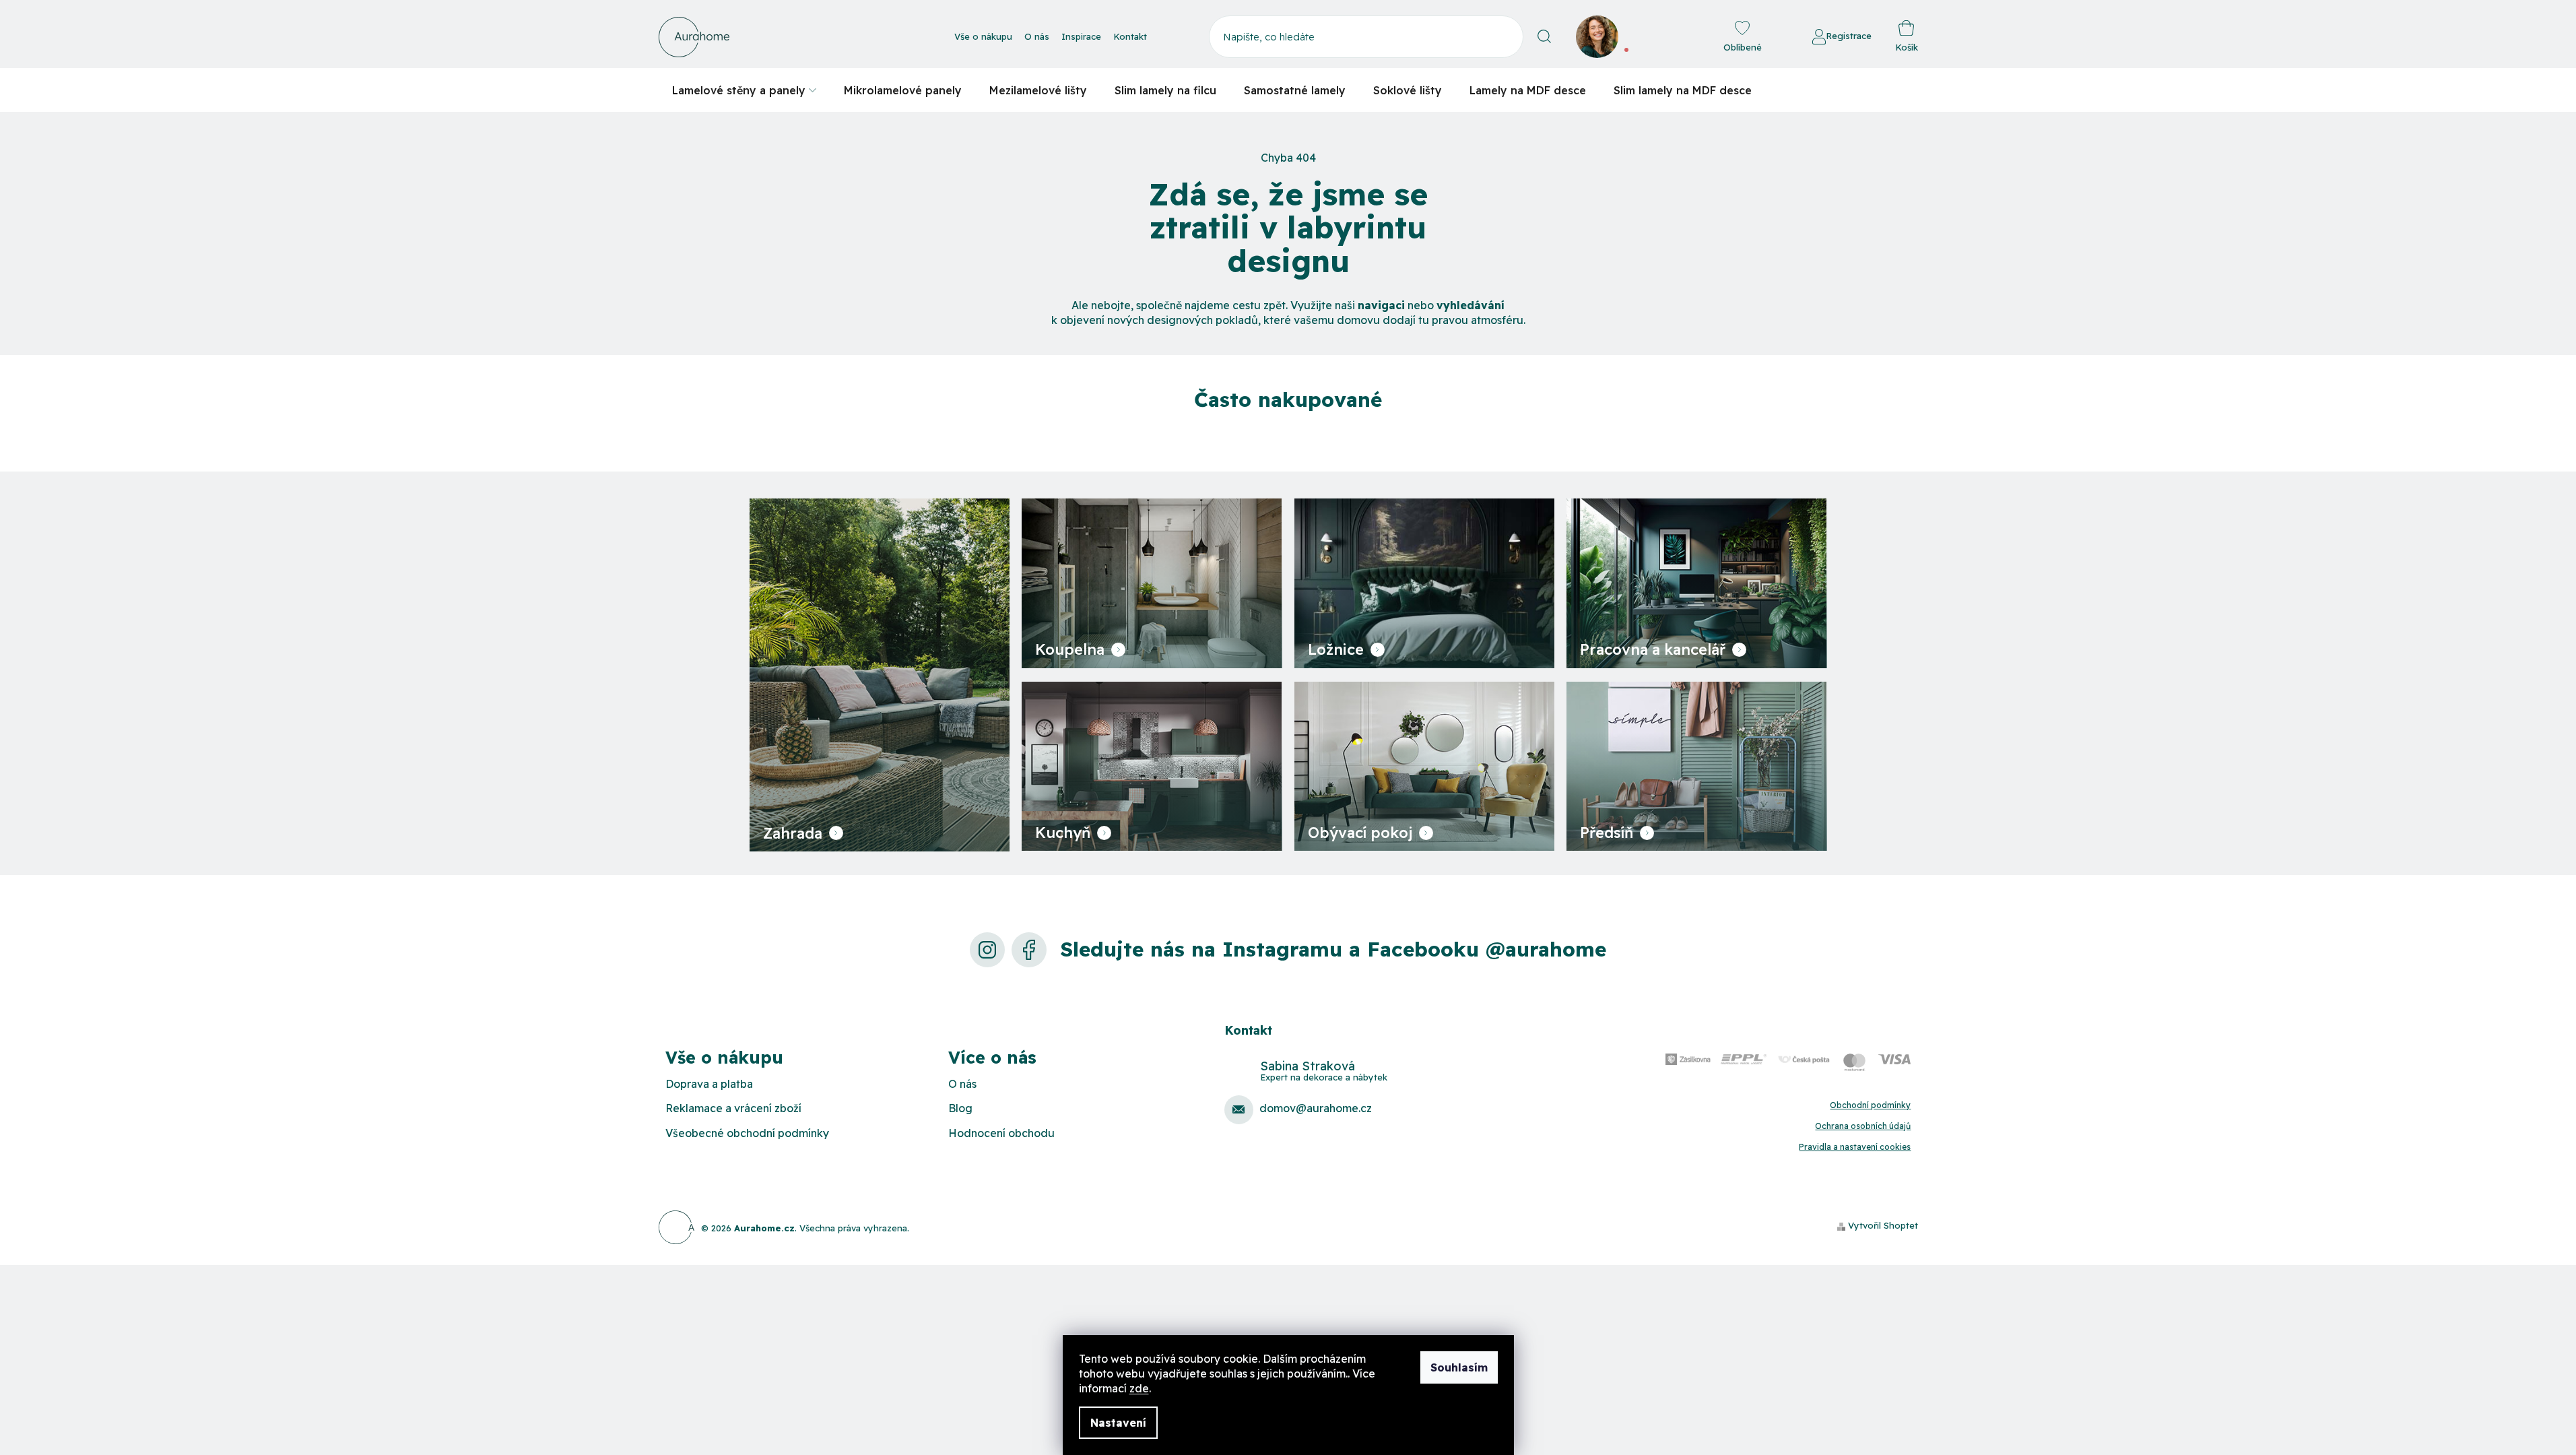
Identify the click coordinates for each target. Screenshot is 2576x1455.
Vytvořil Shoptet (1883, 1225)
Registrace (1849, 36)
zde (1139, 1388)
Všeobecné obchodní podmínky (747, 1133)
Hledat (1545, 37)
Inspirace (1081, 36)
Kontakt (1130, 36)
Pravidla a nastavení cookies (1855, 1147)
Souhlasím (1459, 1367)
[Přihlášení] (1775, 37)
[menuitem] (744, 90)
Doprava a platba (709, 1084)
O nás (1037, 36)
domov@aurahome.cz (1316, 1108)
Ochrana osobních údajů (1863, 1126)
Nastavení (1118, 1423)
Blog (960, 1108)
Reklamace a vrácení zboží (733, 1108)
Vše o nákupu (983, 36)
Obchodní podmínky (1870, 1105)
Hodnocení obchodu (1001, 1133)
